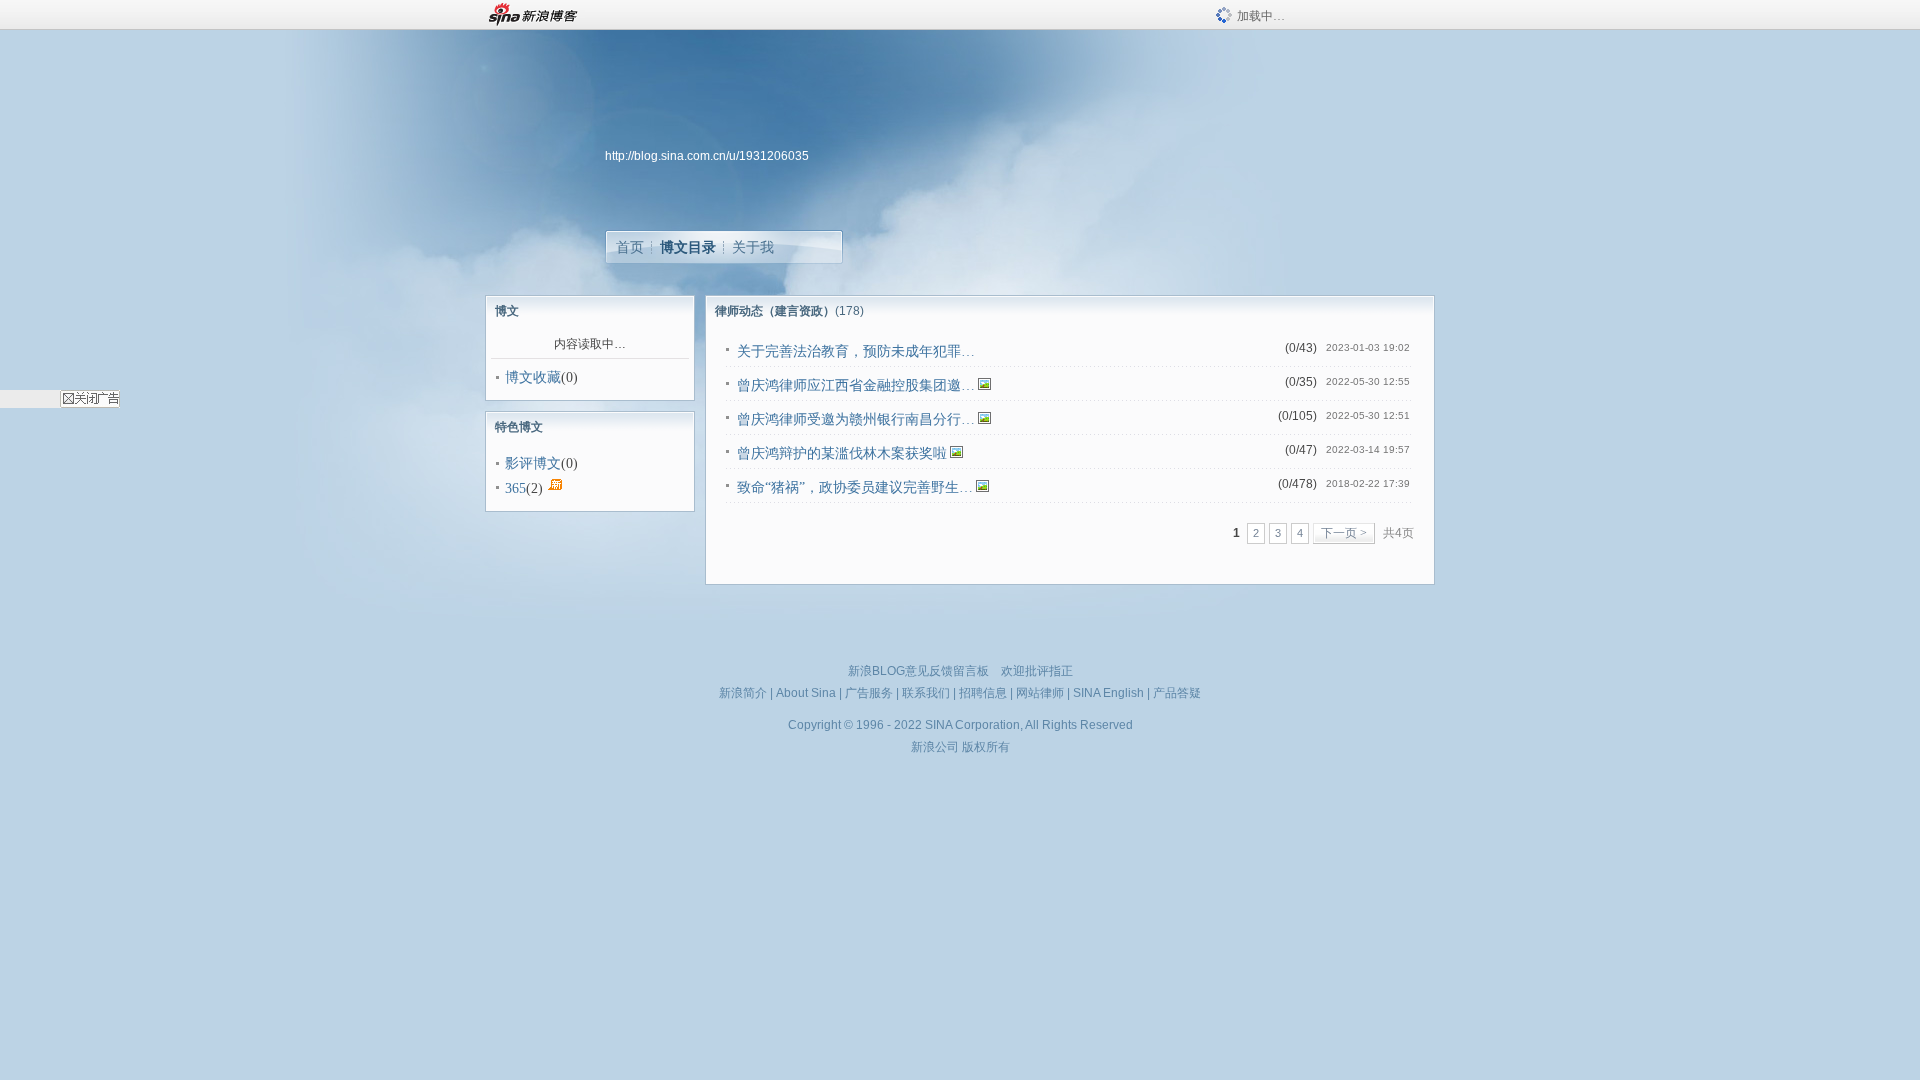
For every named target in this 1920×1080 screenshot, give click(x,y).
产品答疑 (1177, 693)
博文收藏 (533, 377)
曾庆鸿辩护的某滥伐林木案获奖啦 (842, 453)
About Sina (806, 693)
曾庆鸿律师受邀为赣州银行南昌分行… (856, 419)
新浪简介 (743, 693)
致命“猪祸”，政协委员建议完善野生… (855, 487)
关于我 (753, 247)
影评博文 (533, 463)
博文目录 (688, 247)
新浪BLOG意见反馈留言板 (918, 671)
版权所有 (986, 747)
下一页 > (1344, 533)
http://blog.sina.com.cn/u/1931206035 (707, 156)
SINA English (1108, 693)
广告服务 (869, 693)
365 (515, 488)
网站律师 (1040, 693)
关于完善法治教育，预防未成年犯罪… (856, 351)
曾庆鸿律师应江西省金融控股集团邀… (856, 385)
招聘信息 (983, 693)
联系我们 (926, 693)
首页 (630, 247)
